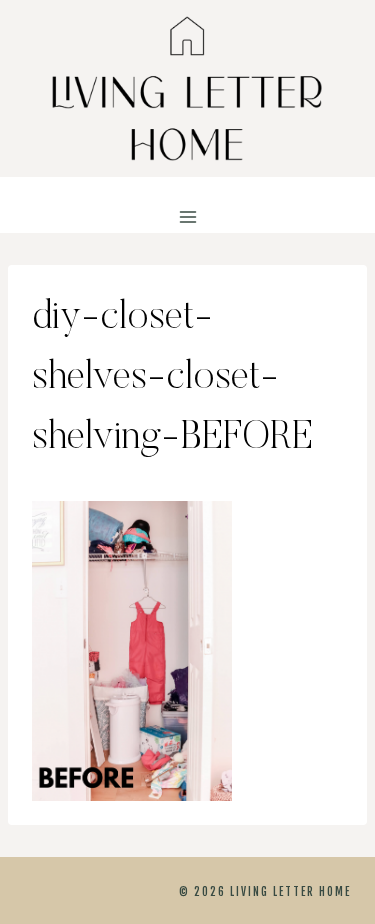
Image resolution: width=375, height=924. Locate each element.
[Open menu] (187, 217)
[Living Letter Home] (188, 88)
